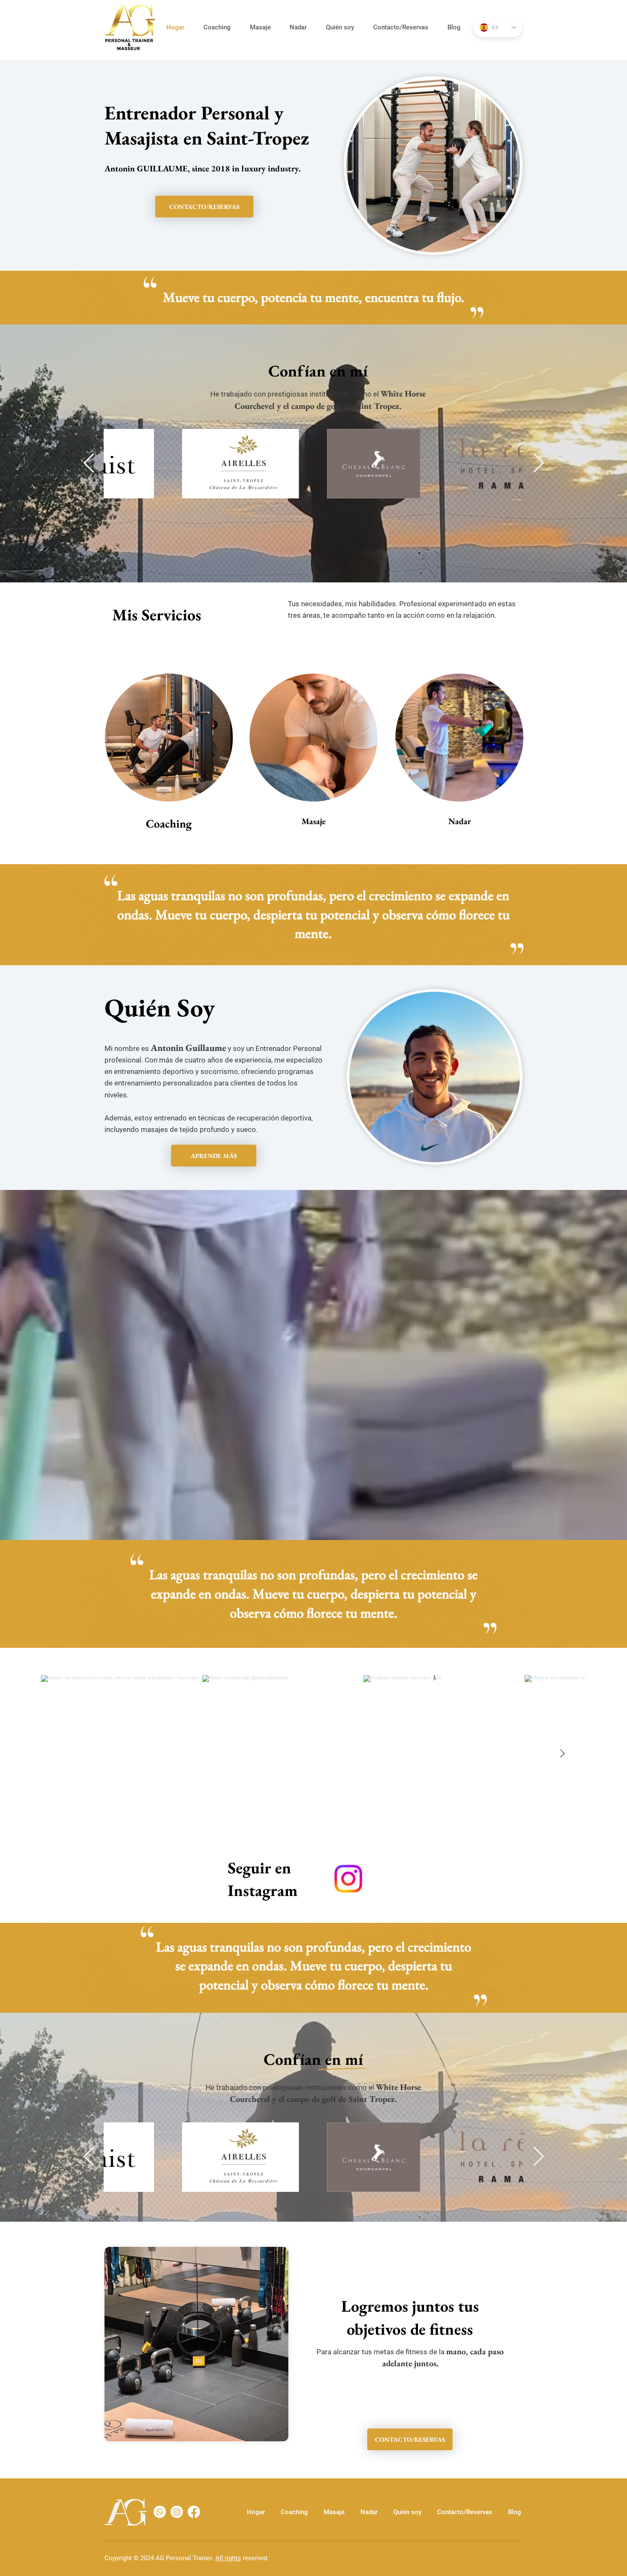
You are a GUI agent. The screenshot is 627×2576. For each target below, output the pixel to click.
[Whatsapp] (160, 2512)
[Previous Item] (89, 464)
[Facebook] (194, 2512)
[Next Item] (538, 464)
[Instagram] (348, 1879)
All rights (228, 2558)
